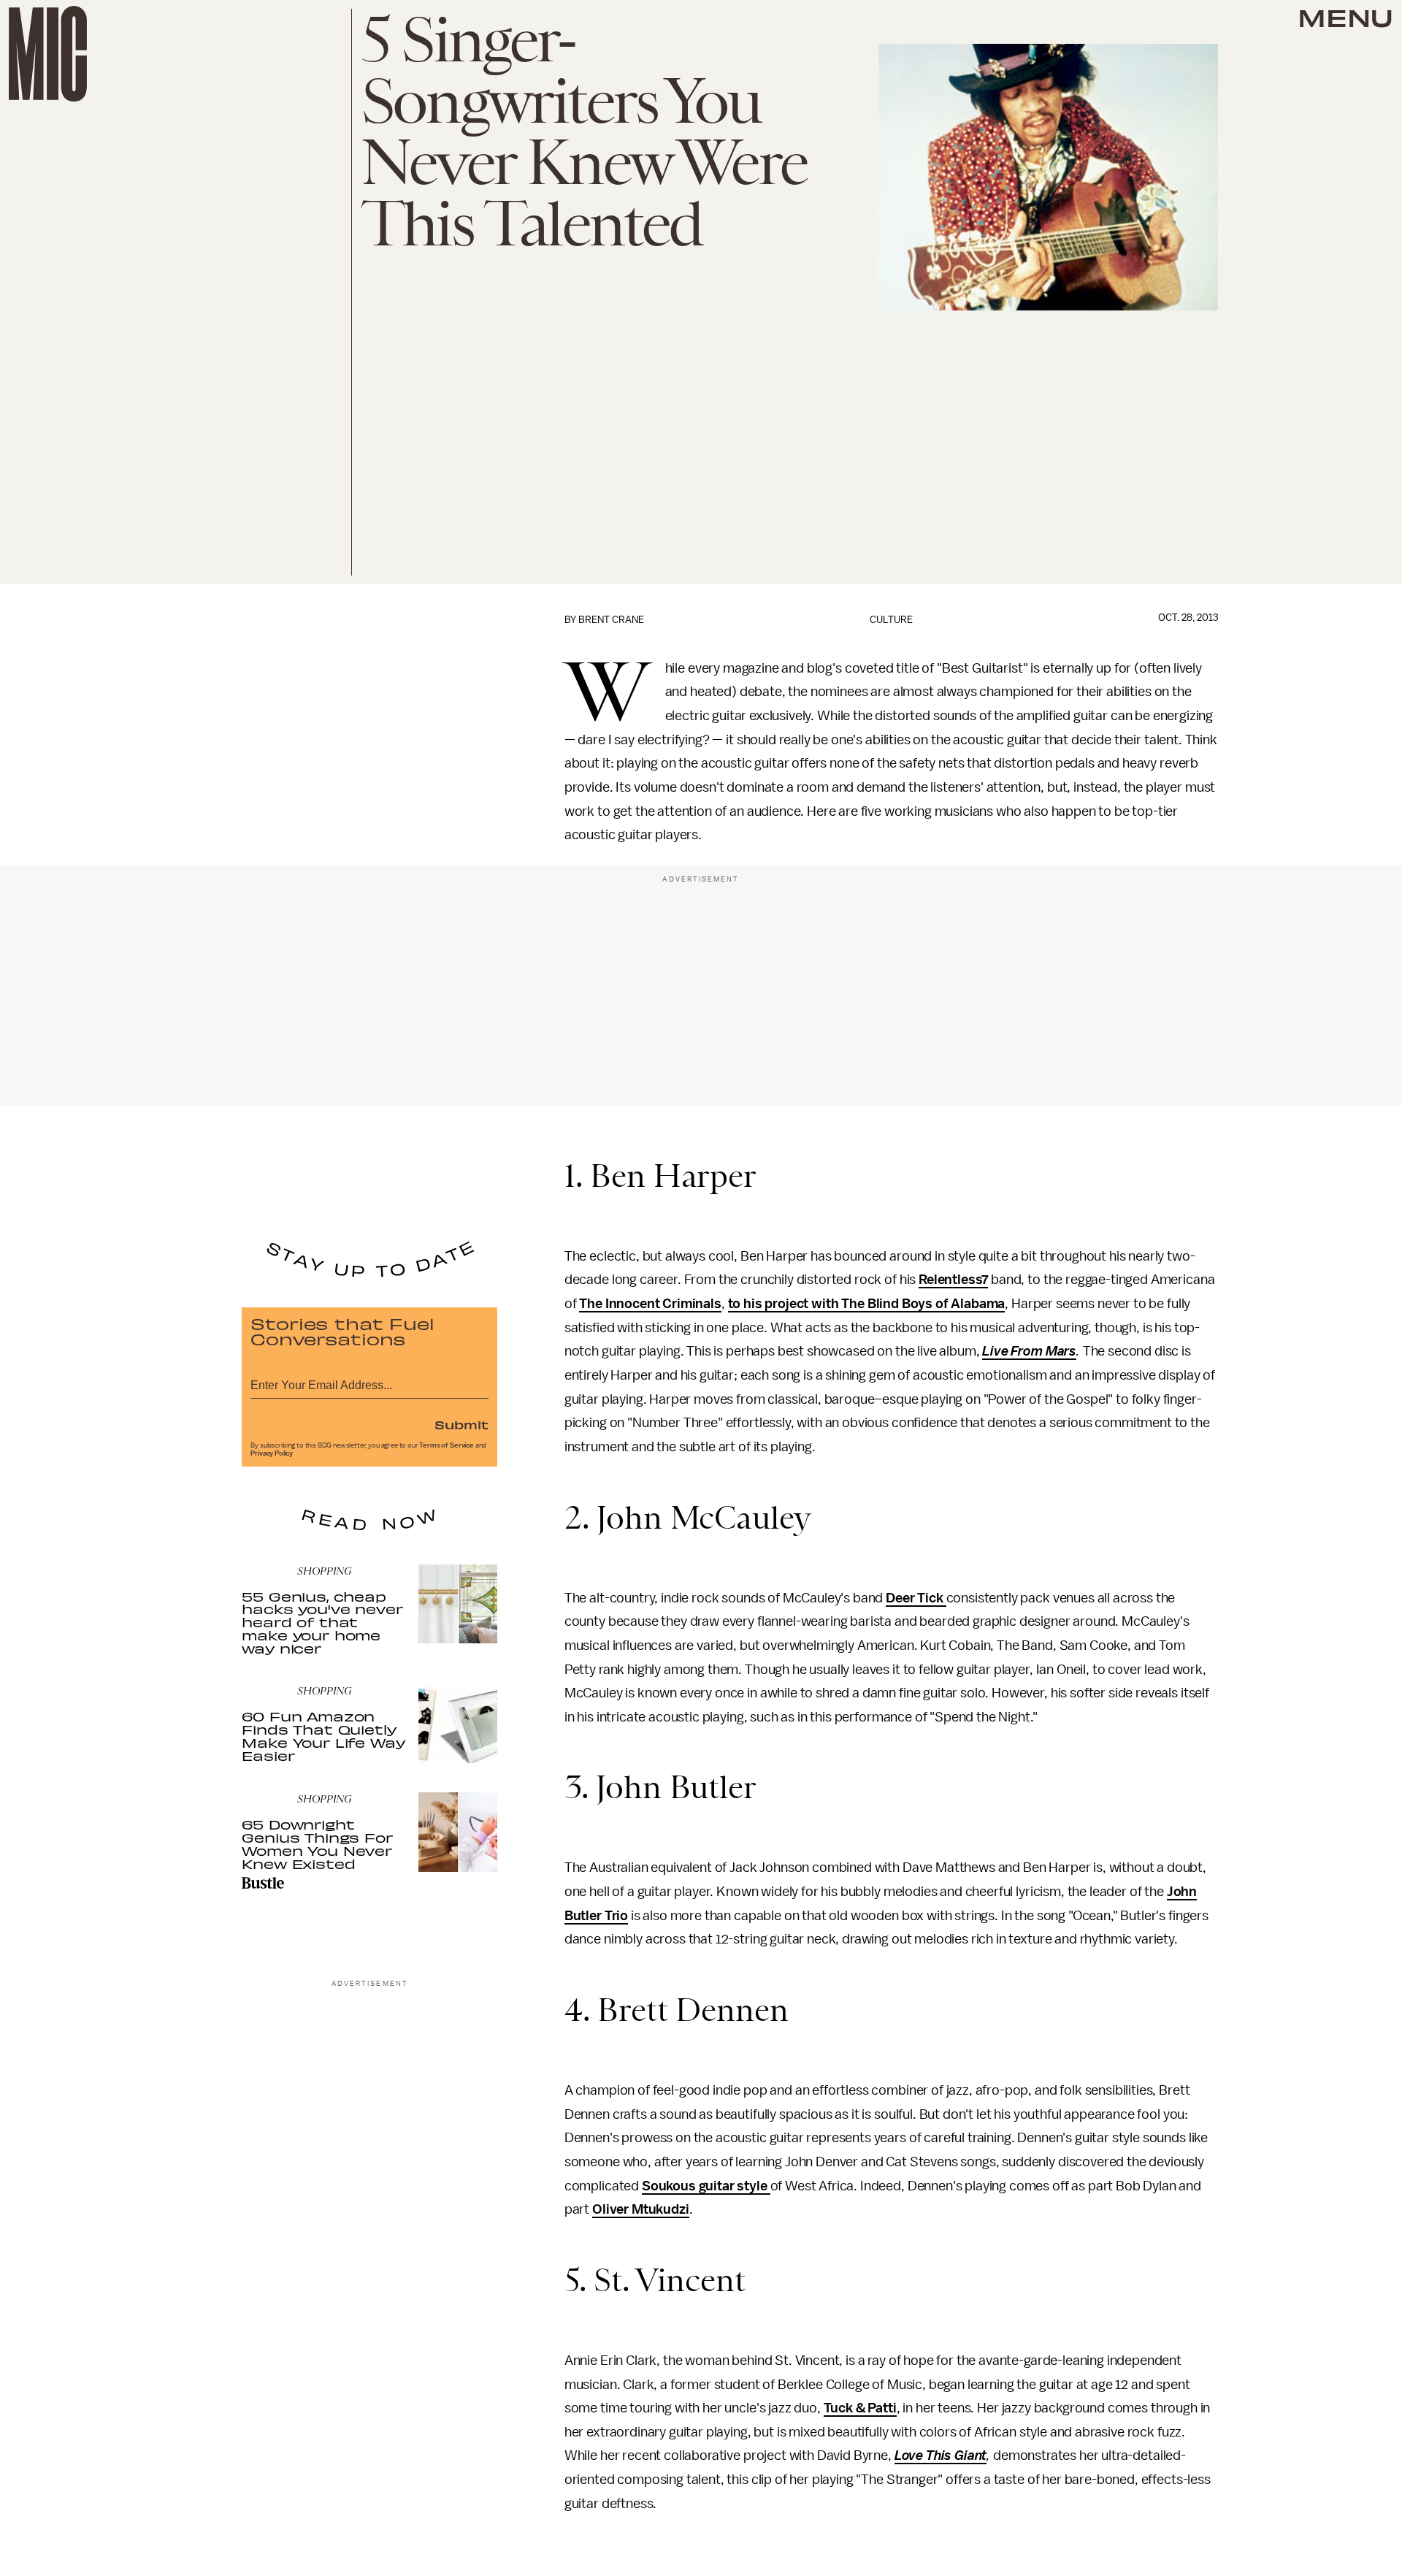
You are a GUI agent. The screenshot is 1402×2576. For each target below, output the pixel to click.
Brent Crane (611, 620)
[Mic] (48, 54)
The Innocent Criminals (650, 1304)
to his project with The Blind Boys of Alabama (867, 1304)
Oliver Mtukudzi (641, 2209)
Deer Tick (916, 1598)
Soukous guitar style (706, 2186)
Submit (461, 1424)
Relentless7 (953, 1280)
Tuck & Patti (860, 2408)
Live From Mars (1029, 1351)
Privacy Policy (272, 1453)
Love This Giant (941, 2455)
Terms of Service (446, 1445)
